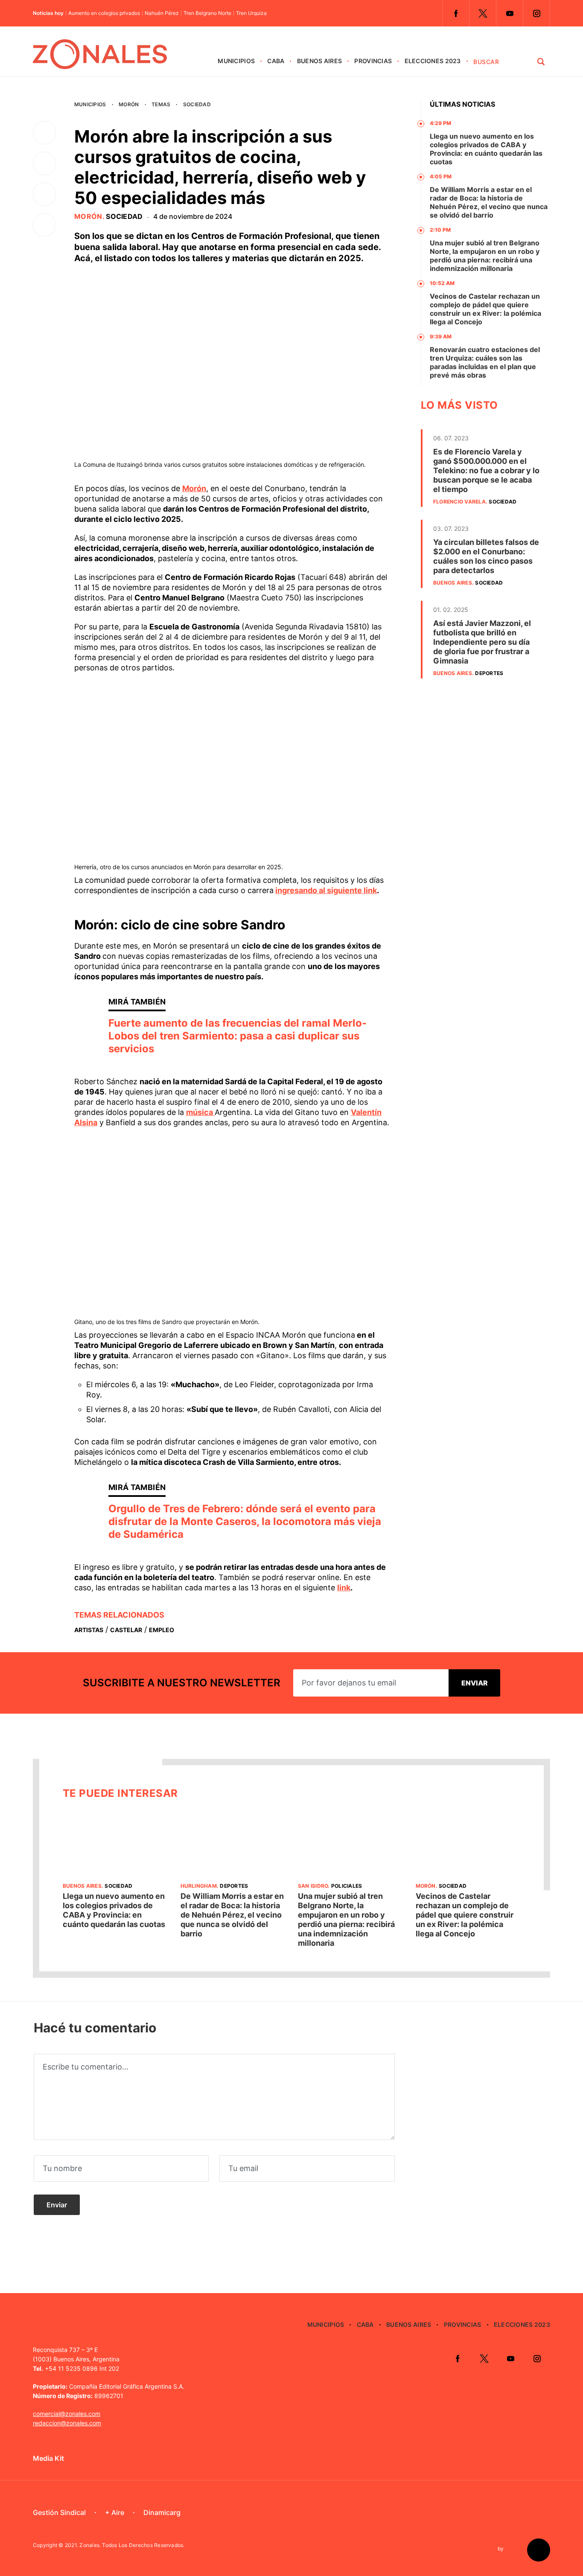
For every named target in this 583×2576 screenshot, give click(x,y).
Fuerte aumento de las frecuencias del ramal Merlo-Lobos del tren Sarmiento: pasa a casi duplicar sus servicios (238, 1036)
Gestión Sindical (59, 2512)
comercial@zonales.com (67, 2414)
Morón (129, 104)
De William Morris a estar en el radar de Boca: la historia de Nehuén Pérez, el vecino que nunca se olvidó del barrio (489, 202)
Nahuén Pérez (162, 13)
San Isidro (313, 1886)
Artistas (89, 1630)
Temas (161, 104)
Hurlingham (199, 1886)
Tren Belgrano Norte (207, 13)
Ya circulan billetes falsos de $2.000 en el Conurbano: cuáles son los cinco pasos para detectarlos (486, 556)
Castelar (126, 1630)
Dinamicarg (162, 2512)
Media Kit (48, 2458)
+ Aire (115, 2512)
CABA (276, 61)
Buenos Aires (319, 61)
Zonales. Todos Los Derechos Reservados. (132, 2545)
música (200, 1112)
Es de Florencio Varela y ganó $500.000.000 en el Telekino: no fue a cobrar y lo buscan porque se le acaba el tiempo (486, 470)
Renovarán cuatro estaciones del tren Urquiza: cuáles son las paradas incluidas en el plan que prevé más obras (485, 362)
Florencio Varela (459, 502)
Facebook (456, 13)
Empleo (162, 1630)
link (344, 1588)
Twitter (483, 13)
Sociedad (197, 104)
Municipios (236, 61)
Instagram (536, 13)
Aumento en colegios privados (104, 13)
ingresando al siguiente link (326, 890)
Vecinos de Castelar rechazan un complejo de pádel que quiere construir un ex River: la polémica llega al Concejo (485, 309)
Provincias (373, 61)
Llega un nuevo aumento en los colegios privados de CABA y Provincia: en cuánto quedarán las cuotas (486, 149)
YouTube (510, 13)
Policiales (347, 1886)
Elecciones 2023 (433, 61)
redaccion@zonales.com (67, 2423)
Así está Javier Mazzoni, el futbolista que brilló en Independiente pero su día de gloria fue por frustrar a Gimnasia (482, 642)
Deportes (489, 673)
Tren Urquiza (251, 13)
